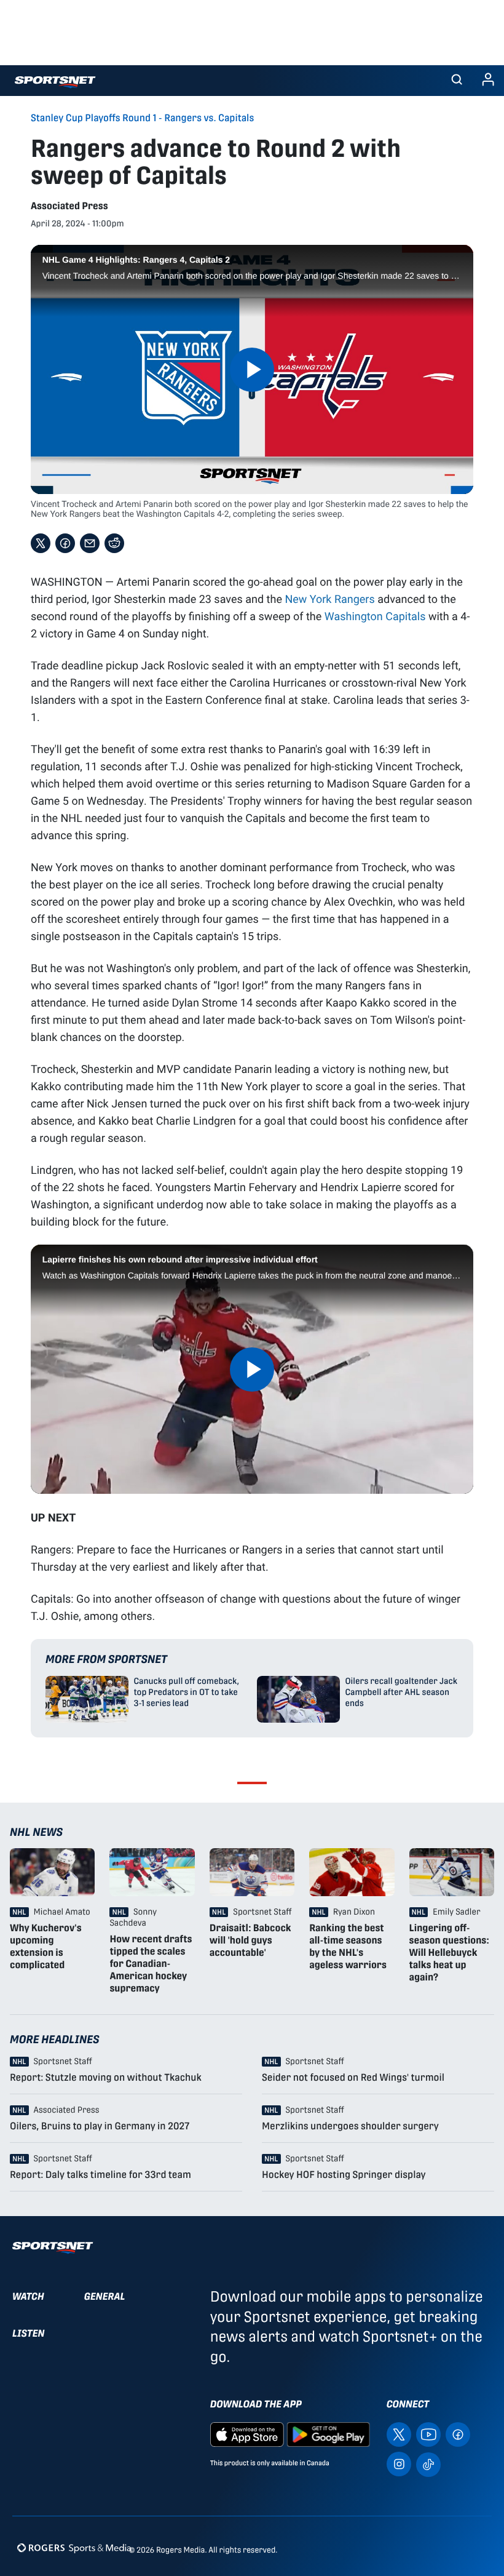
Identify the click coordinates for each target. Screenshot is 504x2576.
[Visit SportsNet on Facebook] (458, 2434)
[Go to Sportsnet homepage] (55, 82)
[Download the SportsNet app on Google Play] (328, 2434)
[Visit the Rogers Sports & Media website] (74, 2547)
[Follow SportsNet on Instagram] (399, 2464)
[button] (457, 81)
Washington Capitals (375, 616)
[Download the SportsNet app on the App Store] (247, 2434)
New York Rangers (329, 599)
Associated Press (69, 206)
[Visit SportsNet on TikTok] (428, 2464)
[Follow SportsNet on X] (399, 2434)
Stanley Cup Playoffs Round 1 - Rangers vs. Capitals (142, 118)
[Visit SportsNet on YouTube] (428, 2434)
